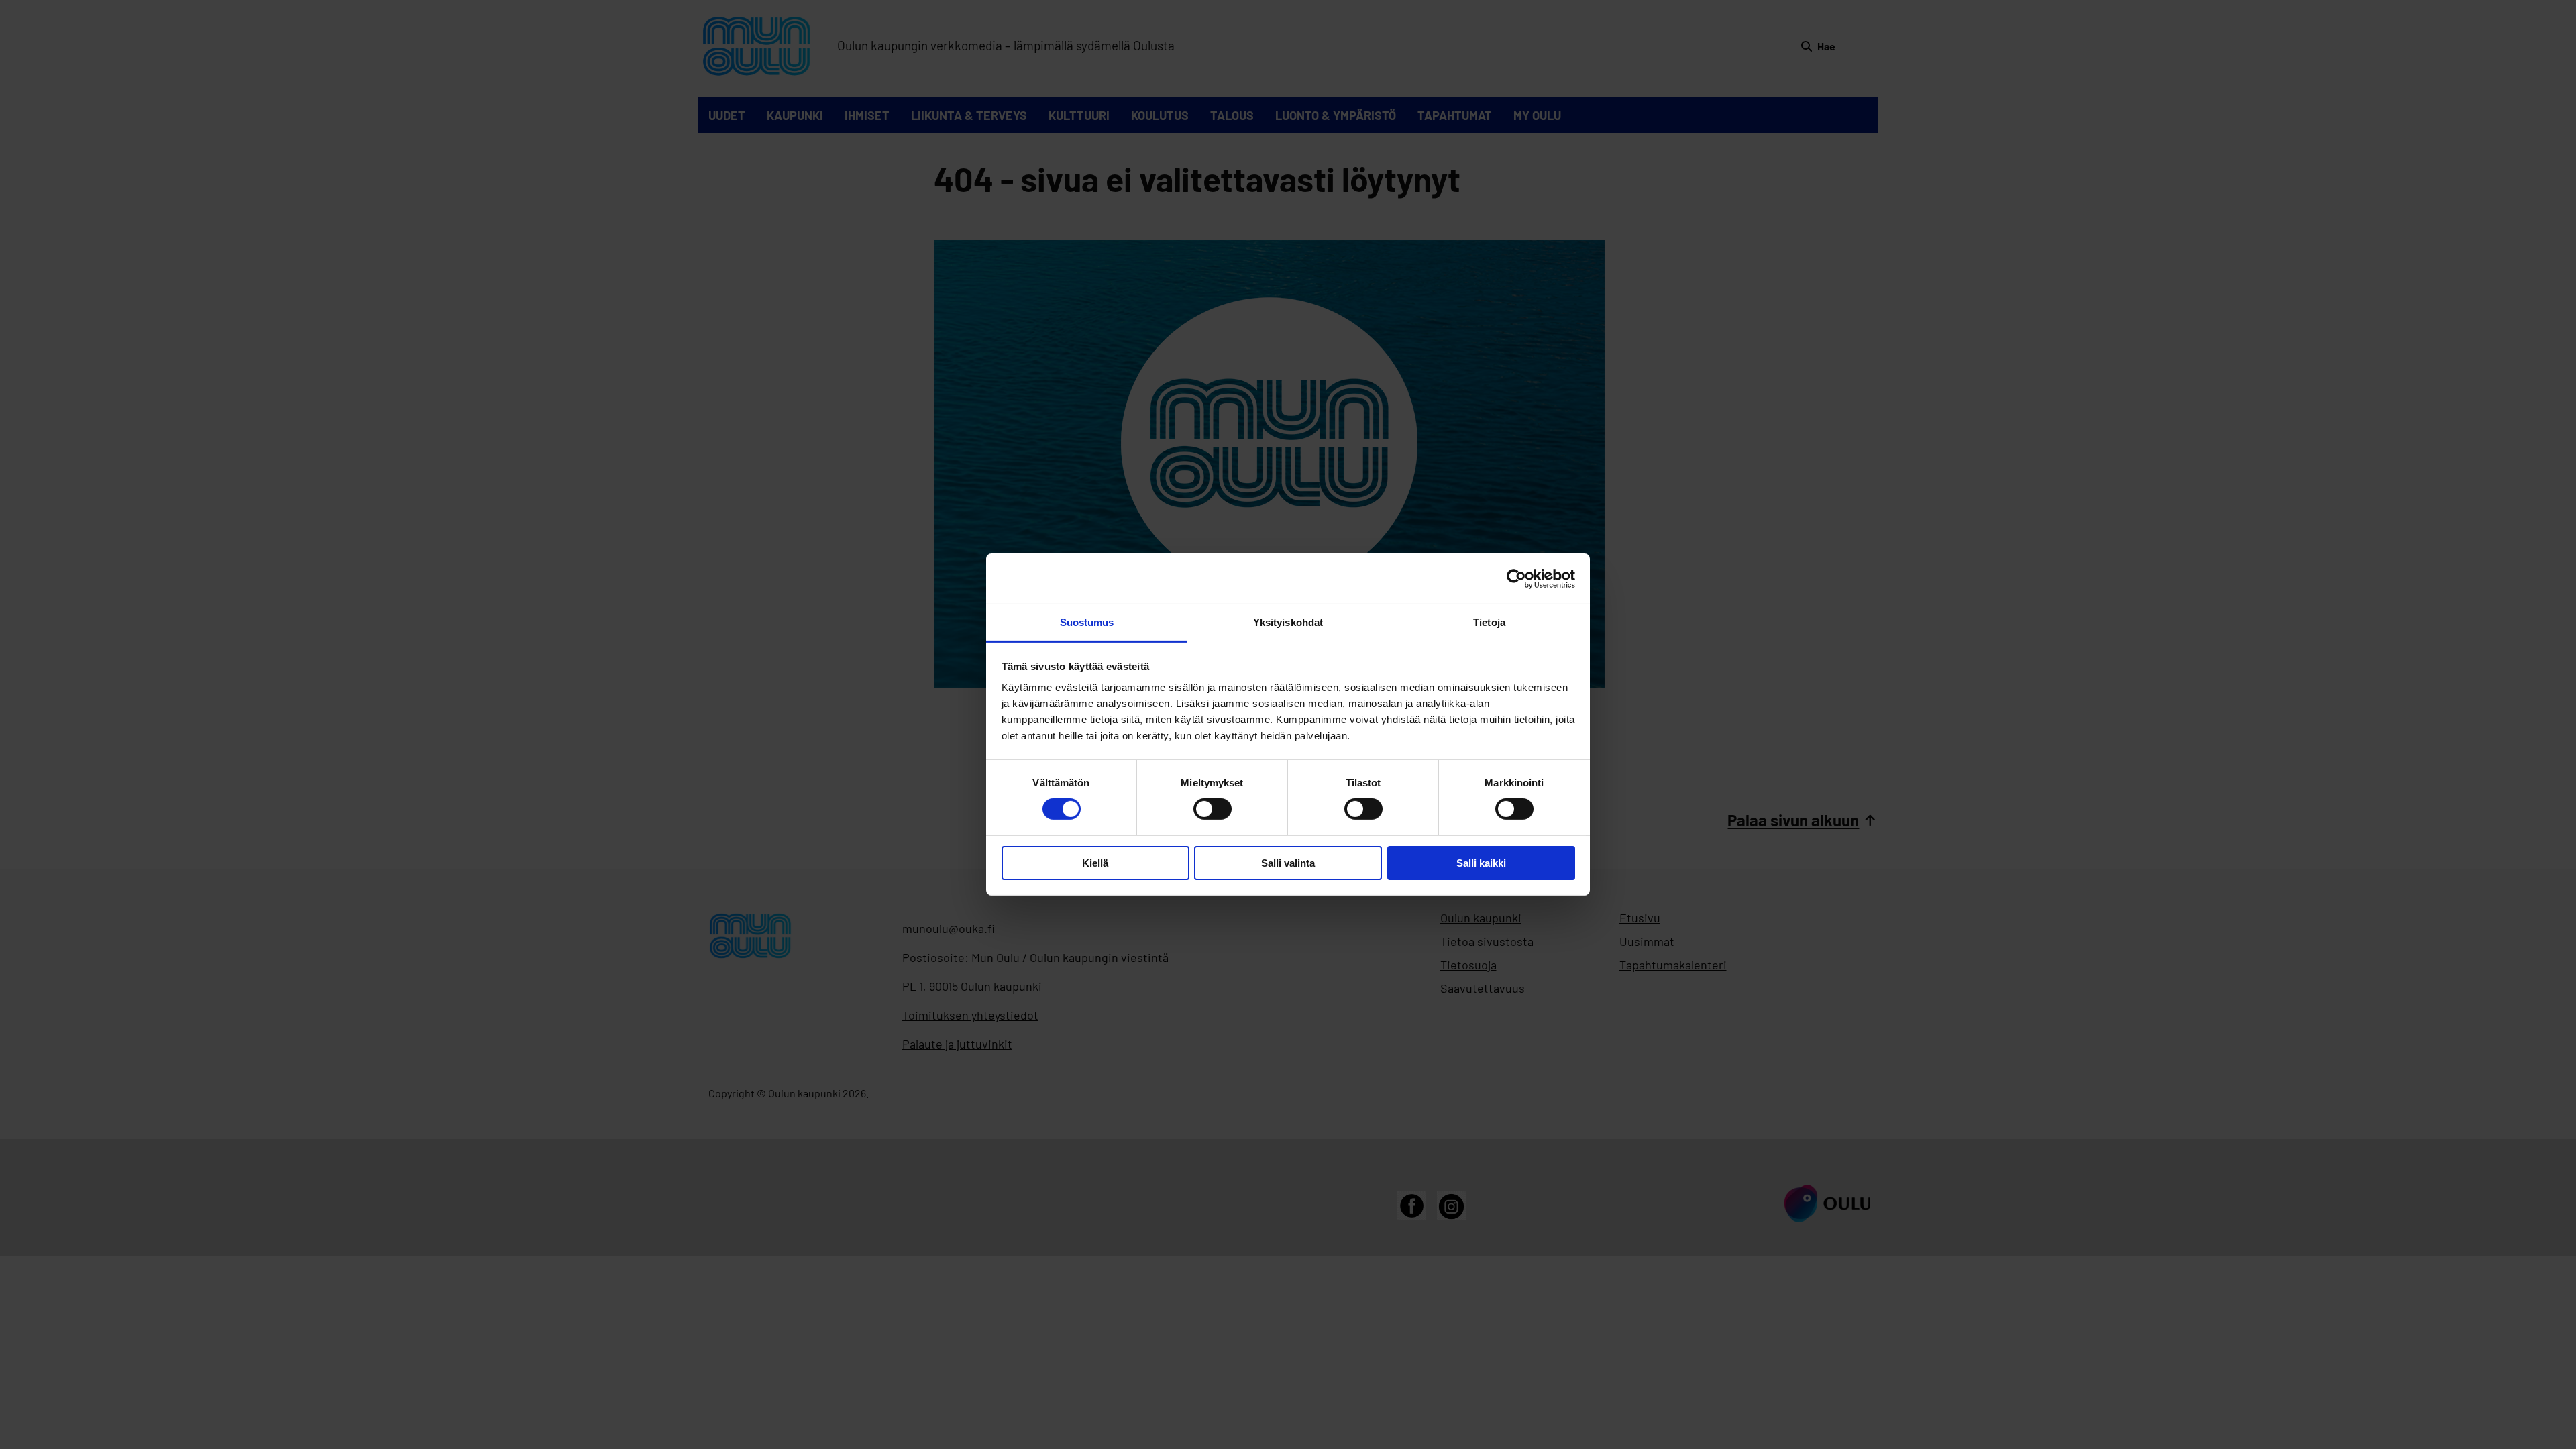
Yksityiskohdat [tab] (1288, 622)
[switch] (1213, 809)
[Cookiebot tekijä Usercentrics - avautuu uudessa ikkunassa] (1516, 578)
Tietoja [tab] (1489, 622)
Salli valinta (1288, 863)
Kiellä (1095, 863)
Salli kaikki (1481, 863)
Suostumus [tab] (1087, 622)
